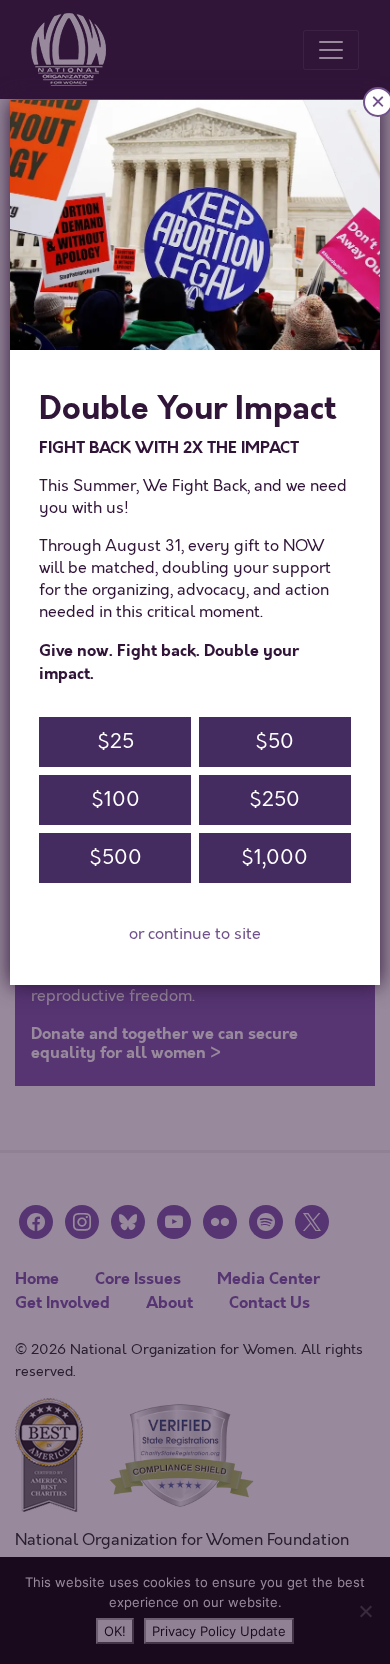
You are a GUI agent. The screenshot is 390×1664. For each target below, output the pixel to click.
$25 (115, 741)
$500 (115, 857)
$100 (115, 799)
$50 (274, 741)
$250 (274, 799)
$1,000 (274, 857)
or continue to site (195, 934)
